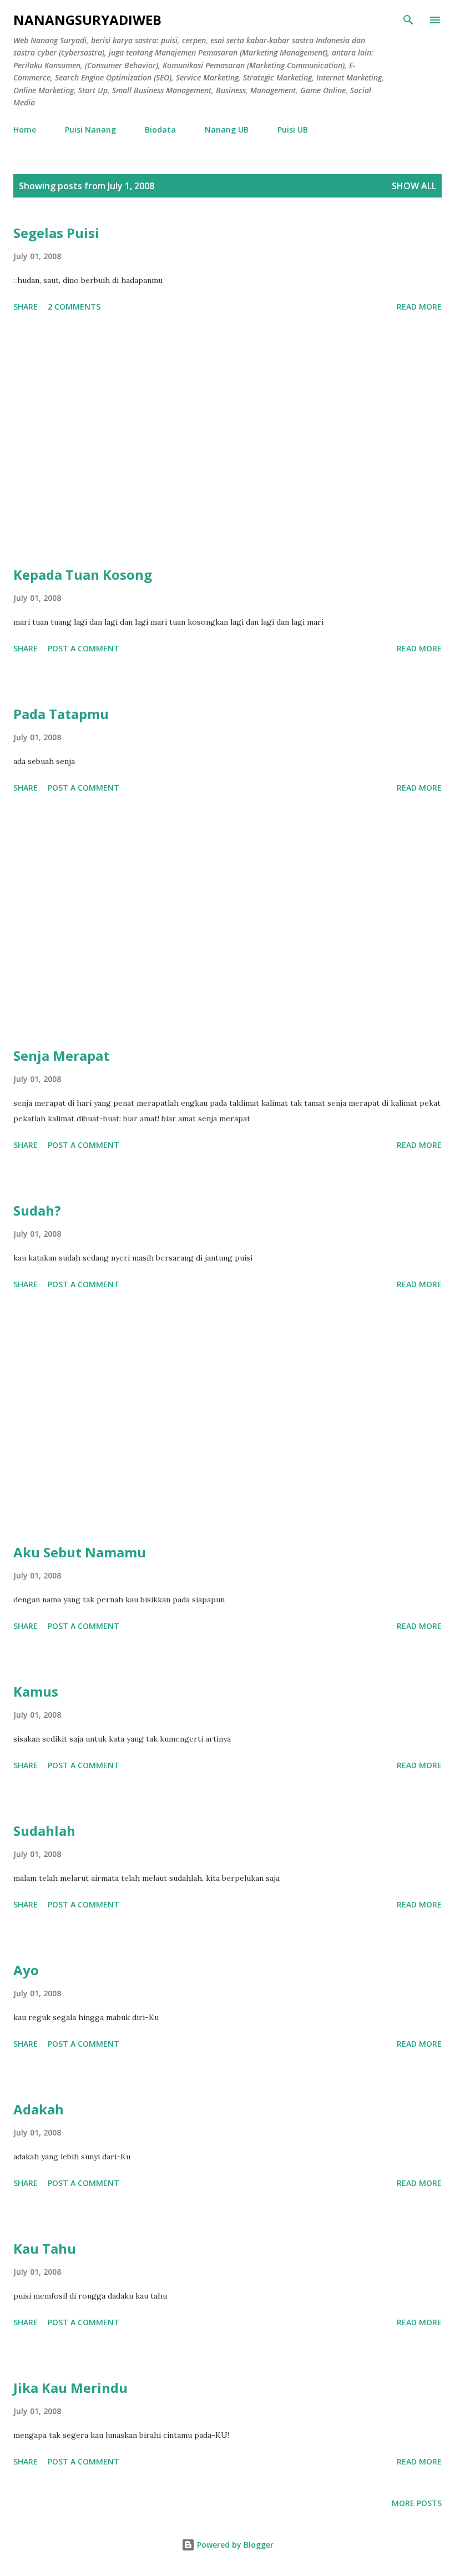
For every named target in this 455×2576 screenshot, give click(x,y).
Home (25, 130)
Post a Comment (84, 648)
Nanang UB (227, 130)
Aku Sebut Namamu (80, 1552)
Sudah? (37, 1210)
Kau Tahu (45, 2248)
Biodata (160, 130)
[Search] (408, 20)
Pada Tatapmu (61, 714)
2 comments (74, 307)
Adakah (39, 2109)
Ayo (26, 1970)
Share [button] (26, 307)
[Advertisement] (228, 441)
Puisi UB (293, 130)
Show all (414, 186)
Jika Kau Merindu (70, 2388)
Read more (419, 307)
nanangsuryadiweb (87, 20)
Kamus (36, 1691)
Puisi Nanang (90, 130)
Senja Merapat (61, 1056)
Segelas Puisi (56, 233)
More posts (417, 2503)
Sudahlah (44, 1831)
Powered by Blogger (234, 2545)
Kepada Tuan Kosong (83, 575)
